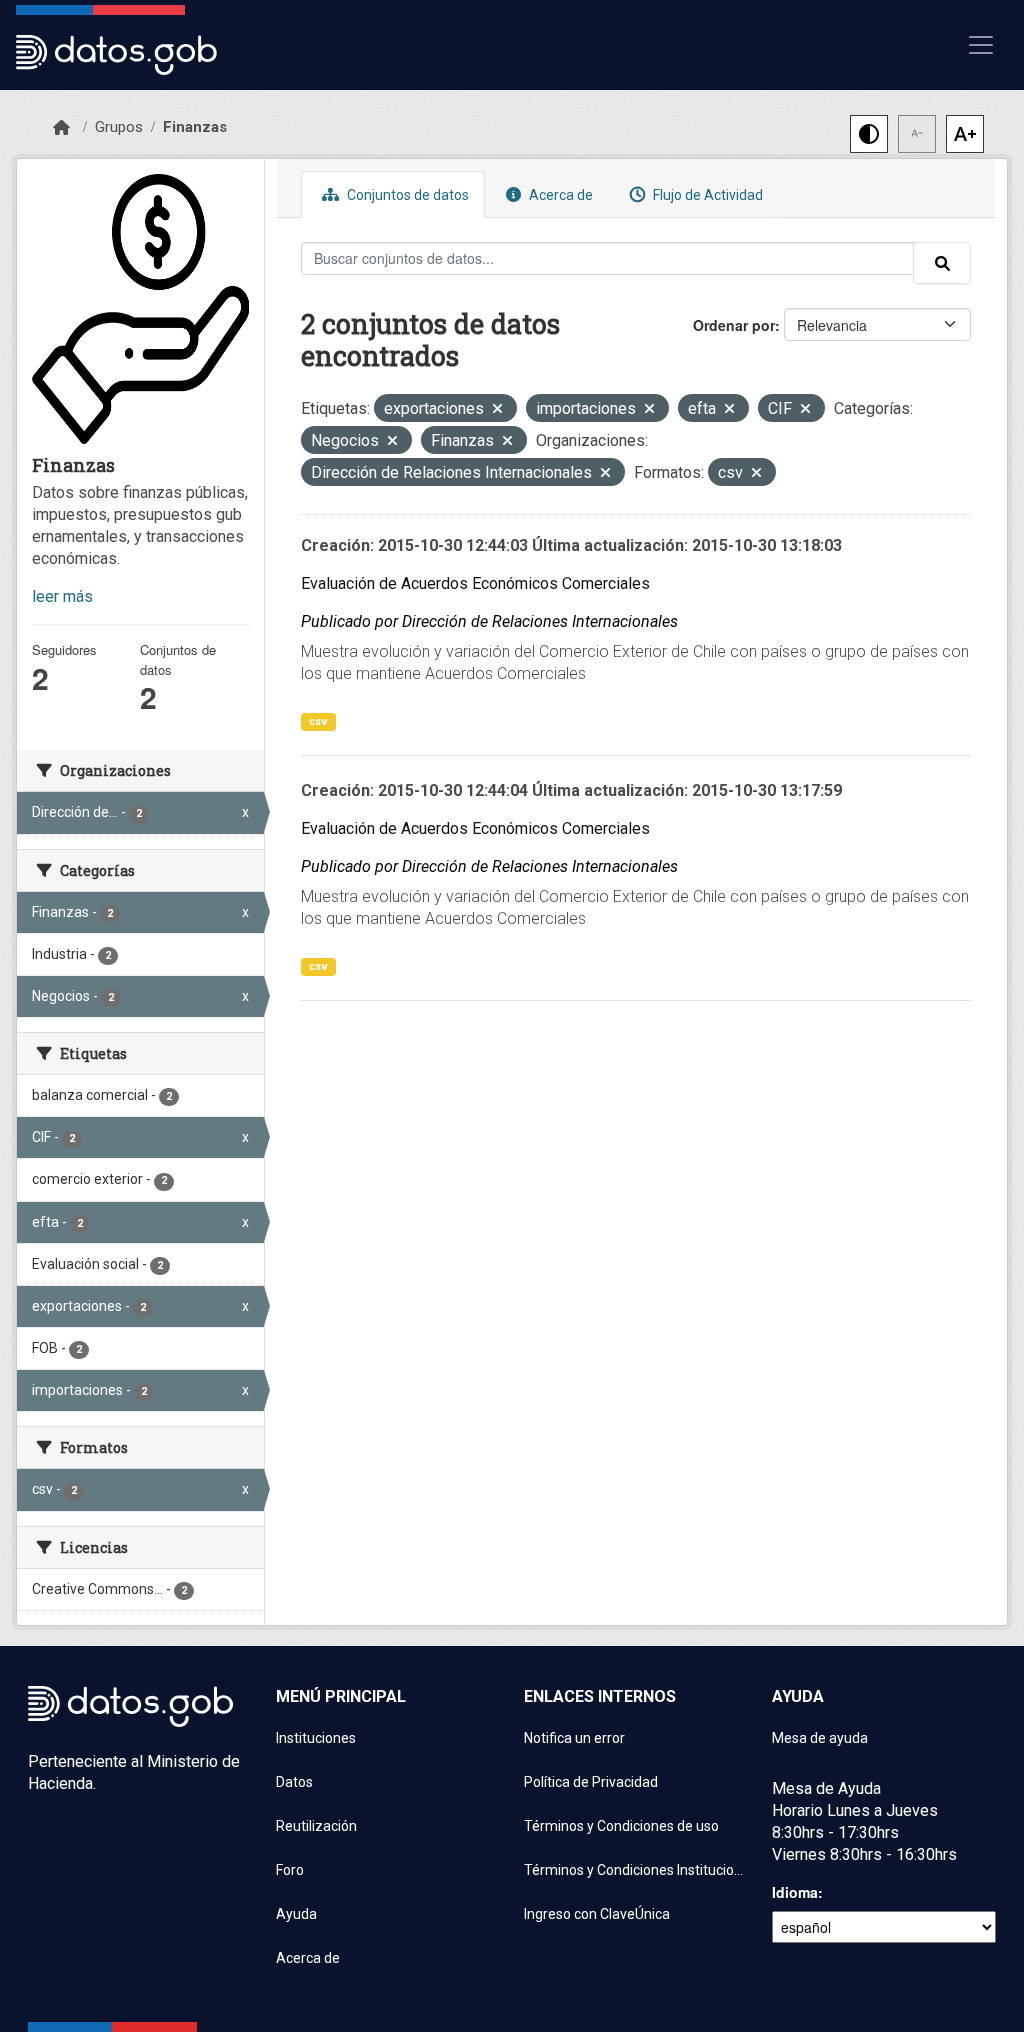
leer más (62, 596)
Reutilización (316, 1826)
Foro (290, 1870)
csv (318, 721)
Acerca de (559, 195)
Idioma (795, 1892)
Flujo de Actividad (706, 195)
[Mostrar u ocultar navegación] (981, 45)
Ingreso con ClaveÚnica (597, 1914)
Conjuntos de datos (406, 195)
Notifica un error (574, 1738)
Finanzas (195, 127)
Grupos (119, 127)
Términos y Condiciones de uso (621, 1826)
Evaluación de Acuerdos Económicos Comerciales (475, 583)
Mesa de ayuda (820, 1738)
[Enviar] (942, 263)
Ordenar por (734, 325)
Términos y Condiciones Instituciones (636, 1870)
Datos (294, 1782)
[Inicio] (61, 128)
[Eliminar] (497, 410)
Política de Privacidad (591, 1782)
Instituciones (316, 1738)
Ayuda (296, 1914)
